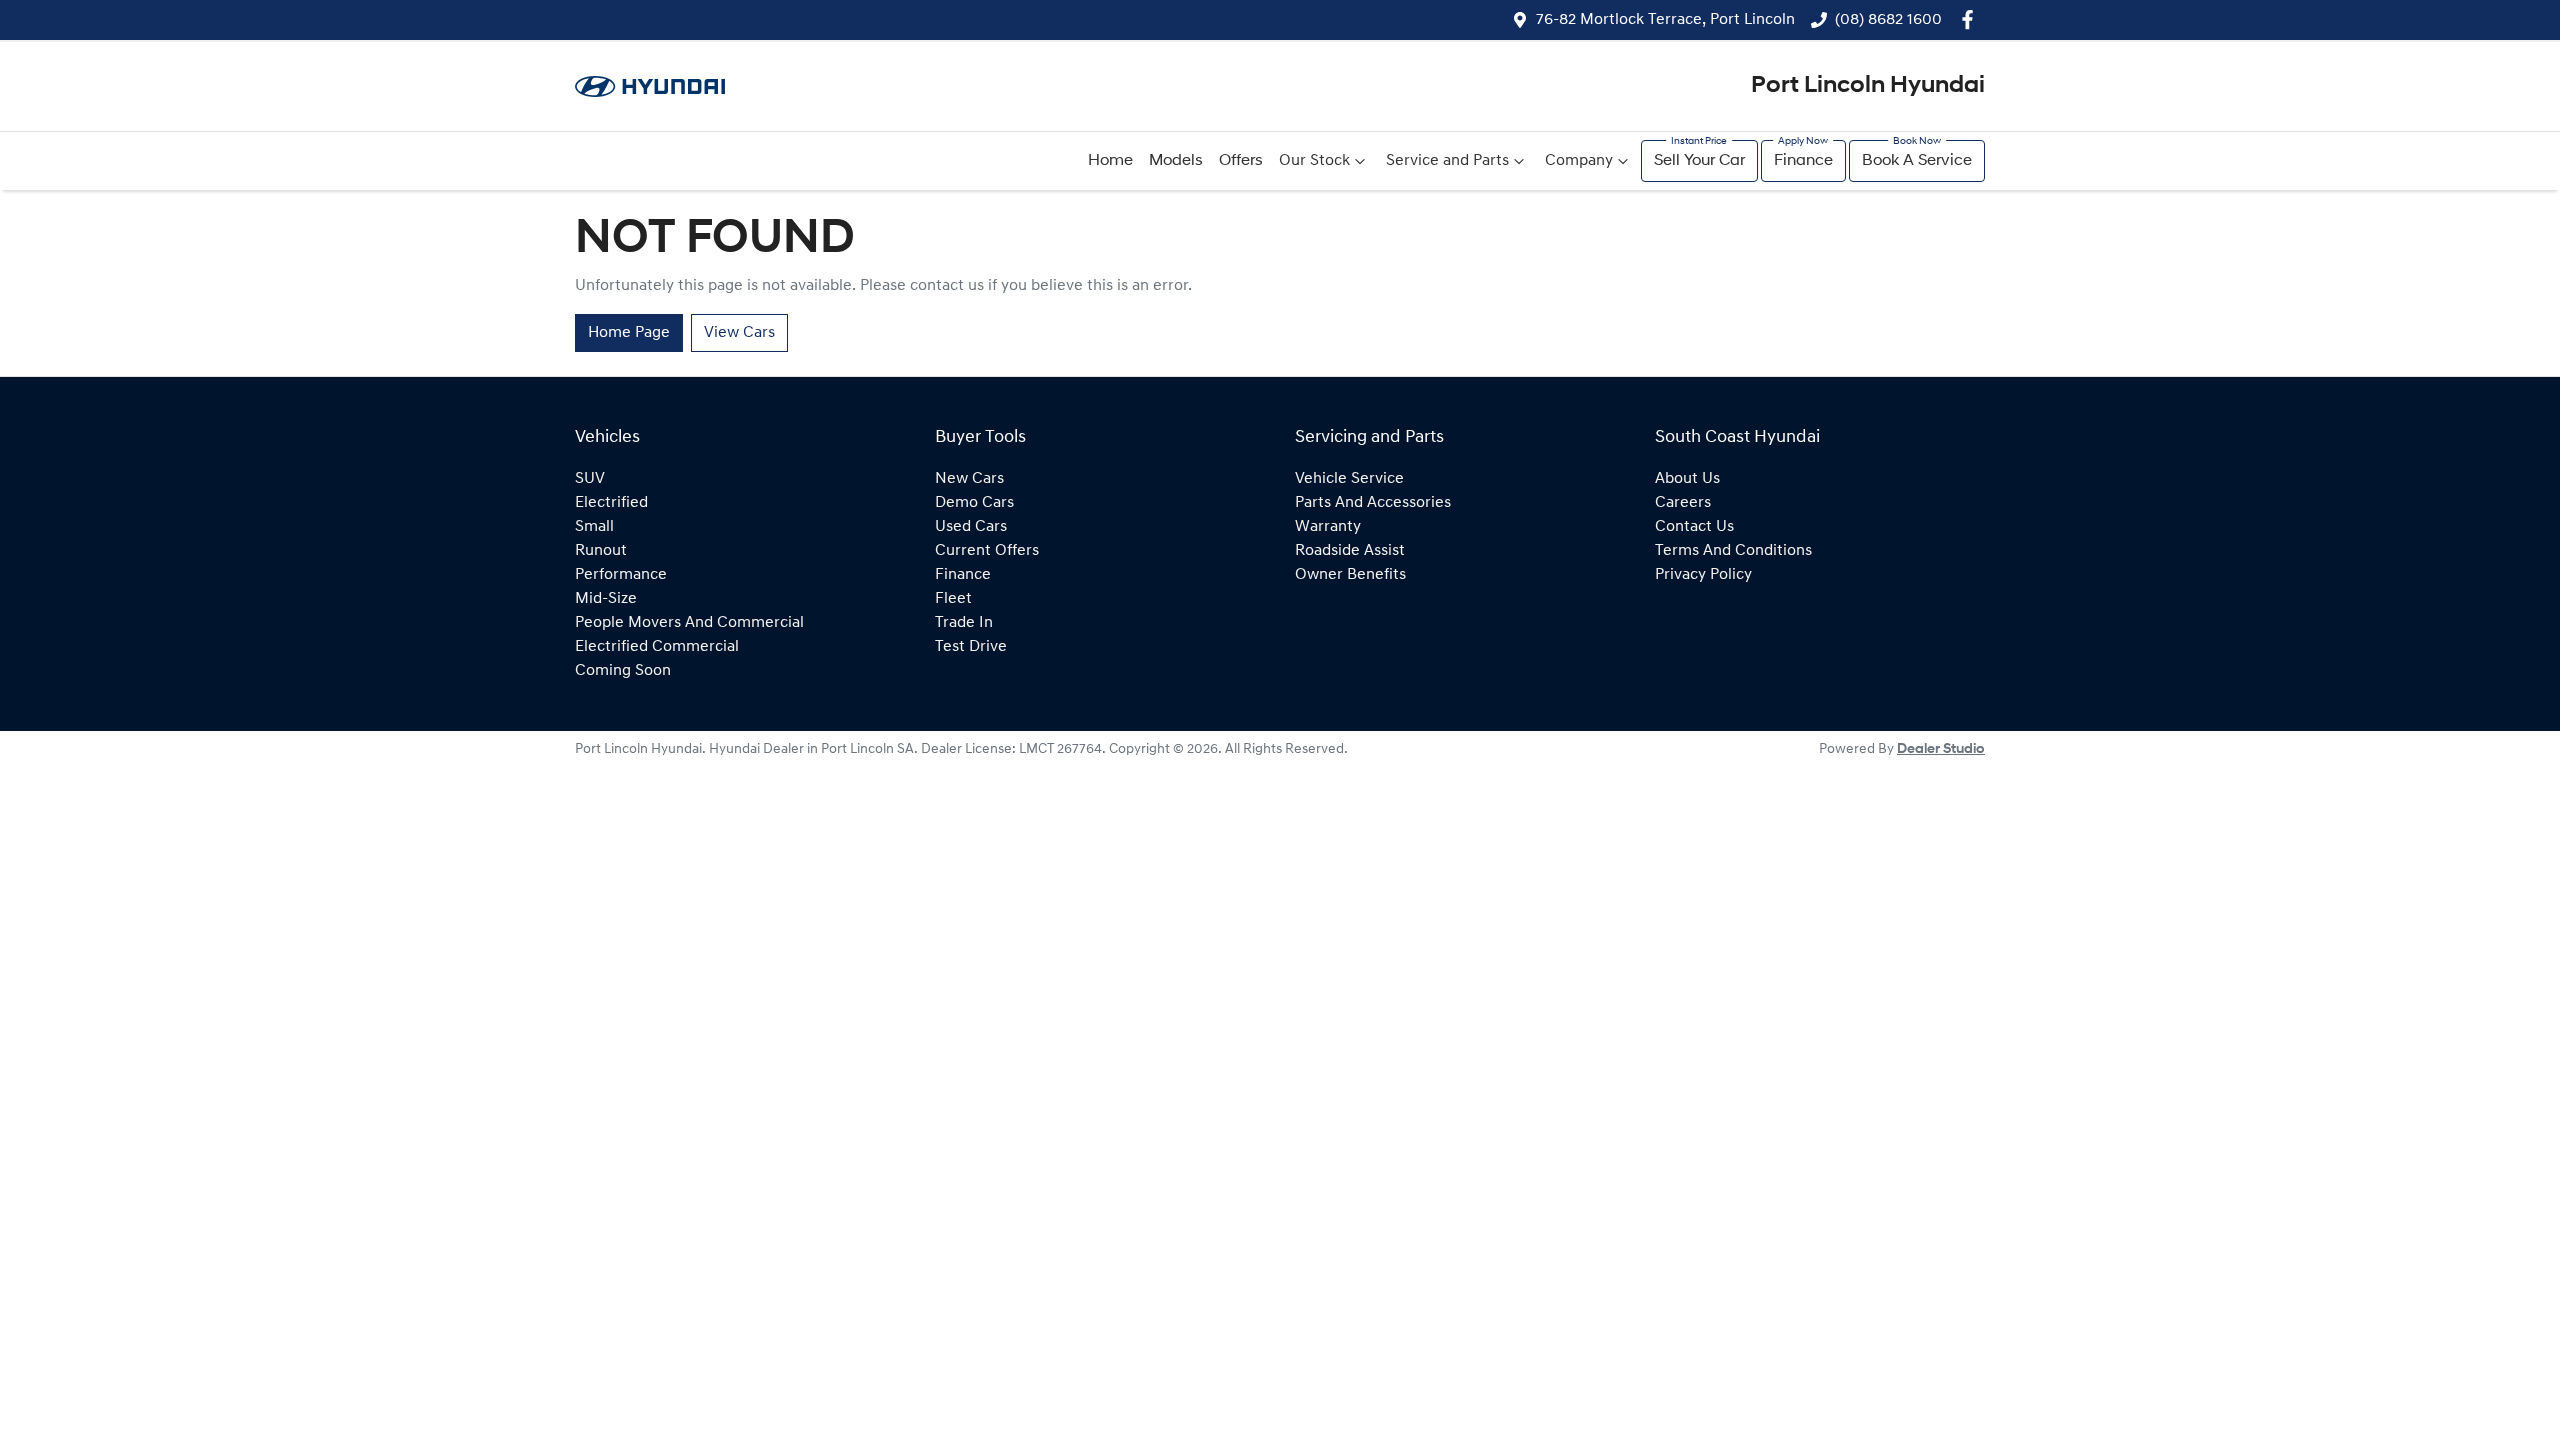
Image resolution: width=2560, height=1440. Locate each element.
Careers (1683, 503)
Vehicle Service (1349, 479)
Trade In (964, 623)
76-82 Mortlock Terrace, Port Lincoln (1665, 20)
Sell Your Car (1699, 161)
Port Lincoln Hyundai (1868, 86)
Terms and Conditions (1733, 551)
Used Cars (971, 527)
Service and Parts (1447, 161)
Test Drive (971, 647)
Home (1110, 161)
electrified (611, 503)
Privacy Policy (1703, 575)
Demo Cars (974, 503)
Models (1176, 161)
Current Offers (987, 551)
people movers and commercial (689, 623)
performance (621, 575)
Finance (1803, 161)
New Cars (969, 479)
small (594, 527)
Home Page (629, 333)
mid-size (606, 599)
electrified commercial (657, 647)
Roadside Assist (1350, 551)
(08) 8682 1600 (1888, 20)
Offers (1241, 161)
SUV (590, 479)
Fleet (953, 599)
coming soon (623, 671)
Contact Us (1694, 527)
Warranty (1328, 527)
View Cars (739, 333)
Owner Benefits (1350, 575)
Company (1579, 161)
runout (601, 551)
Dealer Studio (1941, 749)
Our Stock (1314, 161)
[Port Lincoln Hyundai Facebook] (1971, 19)
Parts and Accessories (1373, 503)
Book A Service (1917, 161)
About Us (1687, 479)
